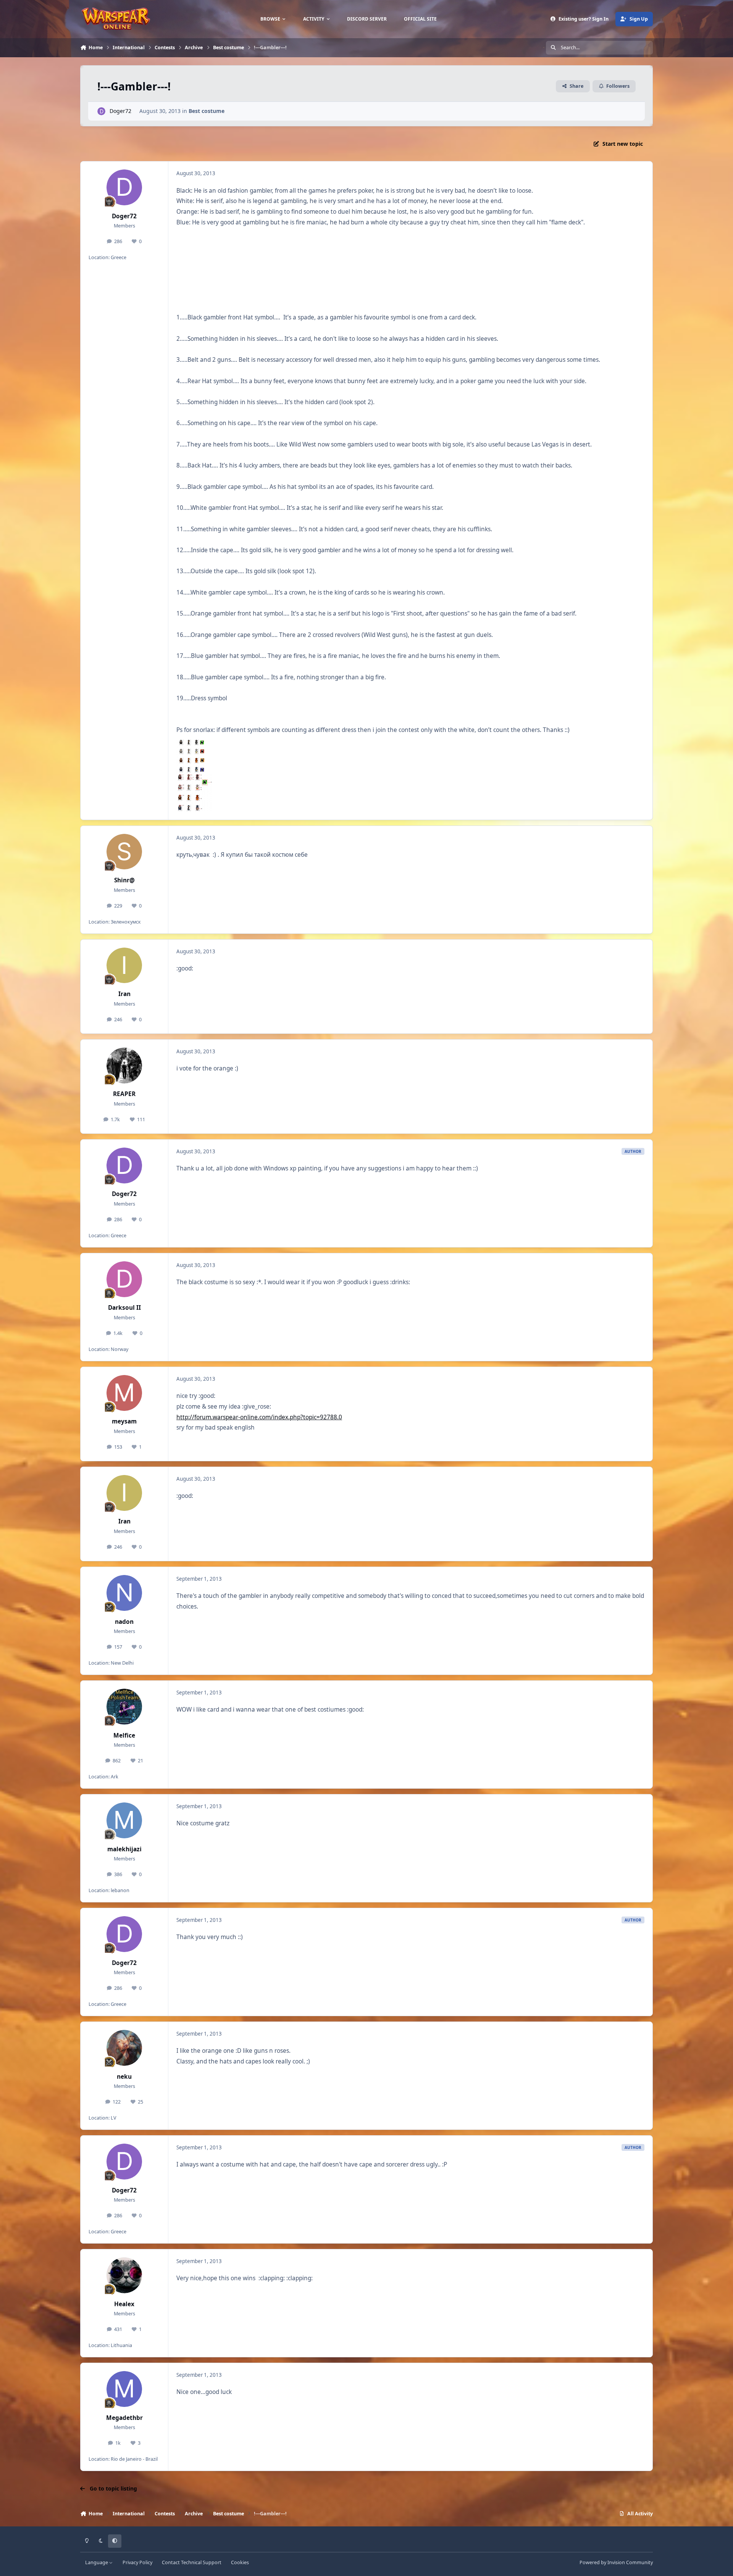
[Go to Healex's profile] (124, 2275)
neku (124, 2077)
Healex (124, 2304)
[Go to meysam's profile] (124, 1393)
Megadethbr (124, 2418)
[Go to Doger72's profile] (101, 111)
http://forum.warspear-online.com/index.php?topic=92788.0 (259, 1417)
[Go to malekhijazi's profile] (124, 1820)
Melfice (124, 1735)
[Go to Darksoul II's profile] (124, 1279)
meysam (124, 1421)
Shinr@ (124, 880)
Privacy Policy (137, 2562)
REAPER (124, 1094)
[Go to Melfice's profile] (124, 1707)
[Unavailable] (191, 741)
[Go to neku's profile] (124, 2048)
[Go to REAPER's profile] (124, 1066)
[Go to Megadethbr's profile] (124, 2389)
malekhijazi (124, 1849)
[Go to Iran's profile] (124, 966)
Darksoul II (124, 1308)
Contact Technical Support (192, 2562)
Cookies (240, 2562)
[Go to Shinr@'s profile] (124, 852)
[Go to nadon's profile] (124, 1593)
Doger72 (120, 111)
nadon (124, 1622)
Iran (124, 994)
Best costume (207, 111)
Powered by (616, 2562)
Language (97, 2562)
